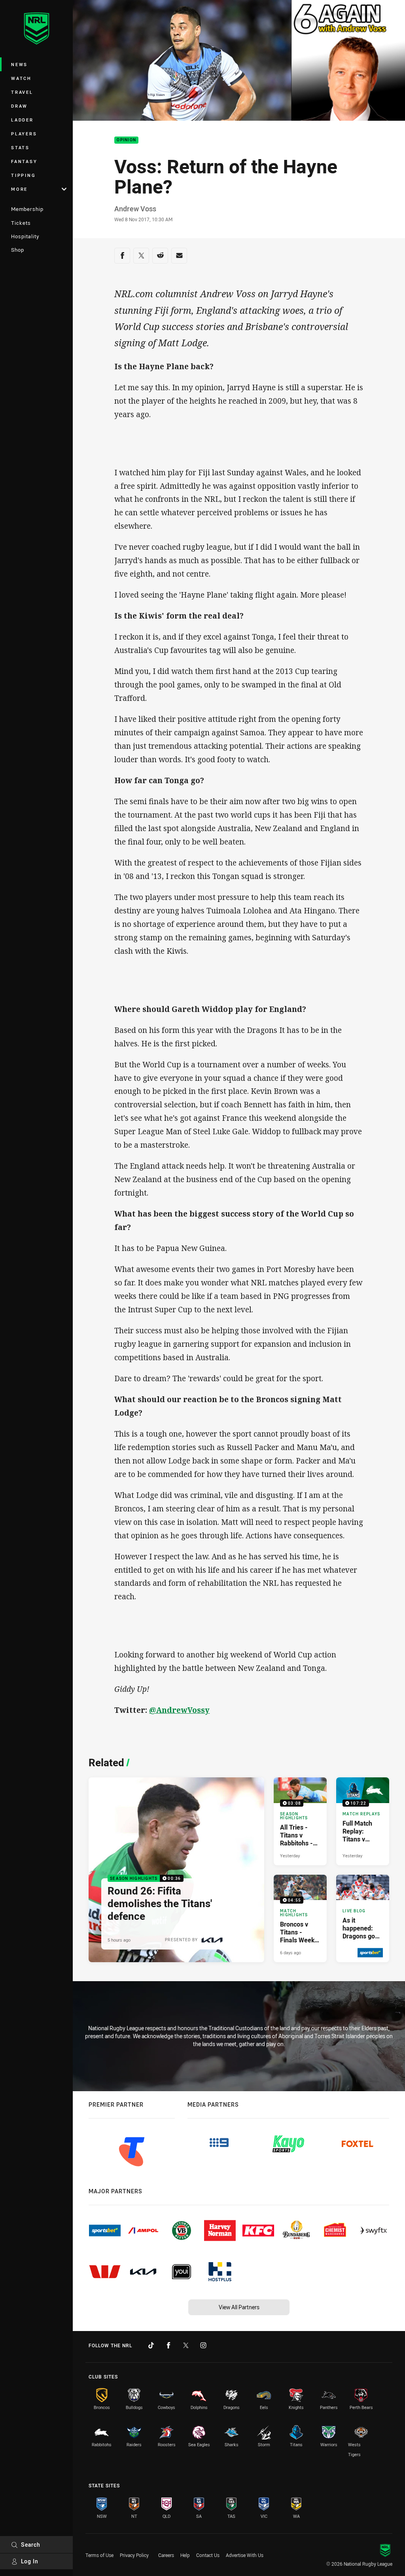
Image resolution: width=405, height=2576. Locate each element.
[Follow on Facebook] (168, 2345)
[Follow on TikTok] (151, 2345)
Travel (22, 92)
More (19, 189)
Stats (20, 147)
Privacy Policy (134, 2555)
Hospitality (25, 236)
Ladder (22, 120)
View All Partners (239, 2307)
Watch (21, 78)
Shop (18, 250)
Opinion (126, 140)
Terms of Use (99, 2555)
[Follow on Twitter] (186, 2345)
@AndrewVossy (179, 1710)
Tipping (23, 175)
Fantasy (24, 161)
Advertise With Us (245, 2555)
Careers (166, 2555)
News (19, 64)
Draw (19, 106)
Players (24, 134)
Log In (30, 2561)
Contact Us (208, 2555)
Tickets (21, 223)
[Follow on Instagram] (203, 2345)
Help (185, 2555)
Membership (27, 209)
